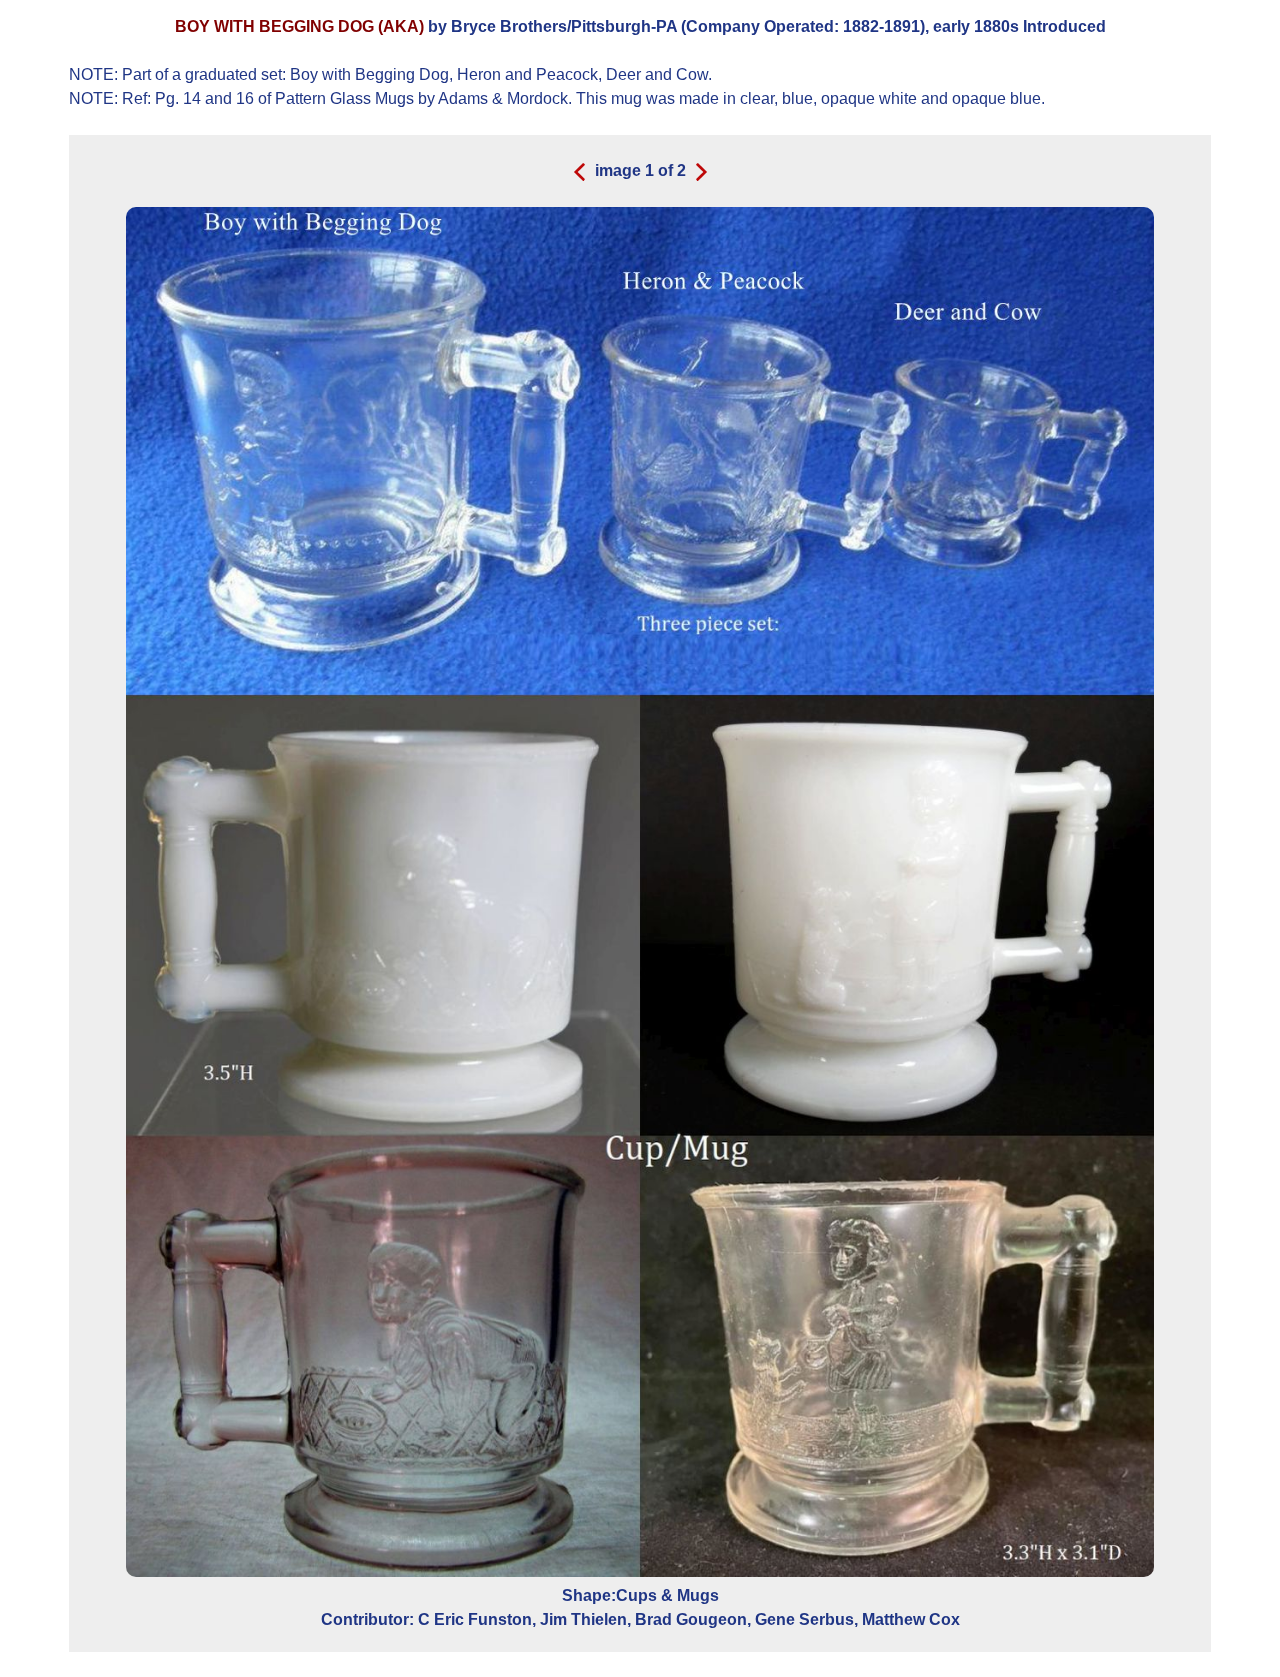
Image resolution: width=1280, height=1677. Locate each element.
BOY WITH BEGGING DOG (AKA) (299, 26)
